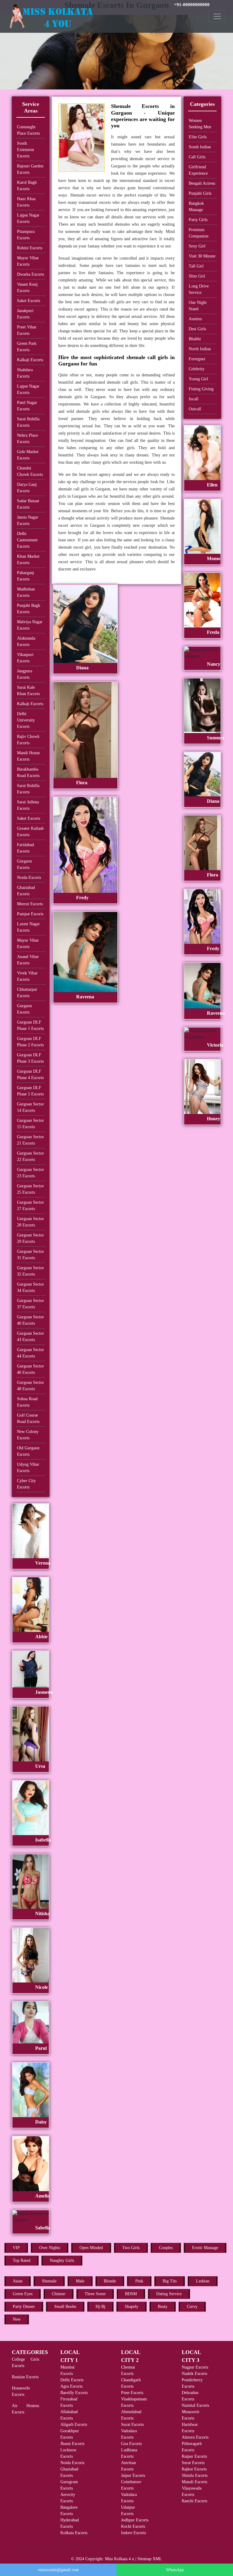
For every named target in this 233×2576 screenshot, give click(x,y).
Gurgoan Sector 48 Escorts (30, 1386)
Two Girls (131, 2248)
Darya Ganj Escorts (27, 488)
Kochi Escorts (133, 2526)
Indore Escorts (133, 2533)
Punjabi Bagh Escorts (29, 609)
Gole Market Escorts (28, 455)
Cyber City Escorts (26, 1484)
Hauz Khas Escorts (26, 202)
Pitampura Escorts (26, 235)
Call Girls (197, 157)
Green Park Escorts (27, 347)
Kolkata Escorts (74, 2533)
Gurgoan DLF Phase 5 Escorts (30, 1091)
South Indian (200, 147)
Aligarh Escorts (74, 2425)
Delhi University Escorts (26, 720)
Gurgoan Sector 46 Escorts (30, 1369)
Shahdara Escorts (25, 373)
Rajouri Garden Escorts (30, 169)
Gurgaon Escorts (24, 864)
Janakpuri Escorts (25, 314)
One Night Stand (198, 306)
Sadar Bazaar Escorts (28, 504)
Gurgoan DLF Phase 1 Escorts (30, 1025)
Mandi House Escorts (28, 756)
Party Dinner (24, 2307)
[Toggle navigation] (217, 16)
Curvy (192, 2307)
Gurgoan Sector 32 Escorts (30, 1271)
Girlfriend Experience (198, 170)
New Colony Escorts (28, 1435)
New (17, 2319)
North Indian (200, 349)
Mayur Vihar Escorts (28, 261)
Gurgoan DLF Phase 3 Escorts (30, 1058)
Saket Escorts (29, 301)
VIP (16, 2248)
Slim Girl (197, 276)
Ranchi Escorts (194, 2501)
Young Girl (198, 379)
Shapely (132, 2307)
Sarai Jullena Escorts (28, 805)
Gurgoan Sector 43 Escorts (30, 1337)
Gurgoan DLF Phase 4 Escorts (30, 1074)
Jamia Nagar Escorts (28, 520)
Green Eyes (23, 2294)
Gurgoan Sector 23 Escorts (30, 1173)
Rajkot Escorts (194, 2469)
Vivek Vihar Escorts (27, 976)
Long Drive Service (199, 289)
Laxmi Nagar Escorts (28, 927)
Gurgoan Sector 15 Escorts (30, 1124)
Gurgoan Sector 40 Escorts (30, 1320)
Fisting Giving (201, 389)
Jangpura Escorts (25, 674)
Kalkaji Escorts (30, 360)
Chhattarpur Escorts (27, 993)
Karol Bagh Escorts (27, 186)
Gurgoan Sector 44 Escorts (30, 1353)
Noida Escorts (29, 878)
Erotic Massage (205, 2248)
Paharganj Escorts (25, 576)
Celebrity (197, 369)
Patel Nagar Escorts (27, 406)
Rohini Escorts (30, 248)
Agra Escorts (71, 2386)
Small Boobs (65, 2307)
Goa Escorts (131, 2444)
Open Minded (91, 2248)
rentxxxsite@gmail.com (58, 2570)
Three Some (95, 2294)
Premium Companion (199, 233)
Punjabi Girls (200, 193)
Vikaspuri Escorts (25, 658)
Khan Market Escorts (28, 560)
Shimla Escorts (195, 2475)
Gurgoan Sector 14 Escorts (30, 1107)
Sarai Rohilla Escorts (28, 422)
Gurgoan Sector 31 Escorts (30, 1255)
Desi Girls (197, 329)
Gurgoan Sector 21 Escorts (30, 1140)
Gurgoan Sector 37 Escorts (30, 1304)
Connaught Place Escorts (28, 130)
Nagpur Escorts (195, 2367)
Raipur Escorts (194, 2456)
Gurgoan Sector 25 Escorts (30, 1189)
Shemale (49, 2281)
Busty (163, 2307)
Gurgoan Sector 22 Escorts (30, 1156)
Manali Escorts (194, 2482)
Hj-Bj (100, 2307)
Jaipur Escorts (133, 2475)
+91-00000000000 (192, 5)
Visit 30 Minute (202, 256)
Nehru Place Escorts (27, 439)
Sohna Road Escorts (27, 1402)
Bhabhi (195, 339)
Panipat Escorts (30, 914)
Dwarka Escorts (30, 274)
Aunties (195, 319)
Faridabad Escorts (25, 848)
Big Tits (170, 2281)
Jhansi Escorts (72, 2444)
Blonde (110, 2281)
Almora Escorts (195, 2437)
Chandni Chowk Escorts (30, 471)
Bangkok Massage (196, 207)
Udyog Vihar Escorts (28, 1468)
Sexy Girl (197, 246)
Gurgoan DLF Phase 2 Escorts (30, 1042)
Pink (139, 2281)
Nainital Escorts (195, 2405)
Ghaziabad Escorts (26, 891)
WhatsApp (175, 2570)
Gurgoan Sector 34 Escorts (30, 1287)
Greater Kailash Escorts (30, 832)
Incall (194, 399)
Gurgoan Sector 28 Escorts (30, 1222)
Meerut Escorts (30, 904)
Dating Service (169, 2294)
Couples (166, 2248)
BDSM (131, 2294)
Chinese (59, 2294)
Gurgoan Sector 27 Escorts (30, 1206)
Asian (18, 2281)
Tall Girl (196, 266)
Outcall (195, 409)
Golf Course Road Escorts (28, 1418)
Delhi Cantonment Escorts (27, 540)
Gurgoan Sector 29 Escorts (30, 1238)
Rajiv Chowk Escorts (28, 740)
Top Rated (22, 2260)
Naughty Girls (62, 2260)
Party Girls (198, 220)
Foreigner (197, 359)
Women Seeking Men (200, 124)
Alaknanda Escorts (26, 641)
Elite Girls (198, 137)
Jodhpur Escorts (135, 2520)
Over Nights (50, 2248)
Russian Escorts (25, 2377)
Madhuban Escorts (26, 592)
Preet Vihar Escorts (27, 330)
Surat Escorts (132, 2425)
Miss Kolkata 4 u (120, 2559)
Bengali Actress (202, 183)
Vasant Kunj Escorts (27, 288)
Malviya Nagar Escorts (30, 625)
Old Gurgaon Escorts (28, 1451)
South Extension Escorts (25, 150)
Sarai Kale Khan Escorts (28, 691)
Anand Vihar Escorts (28, 960)
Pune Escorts (132, 2393)
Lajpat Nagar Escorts (28, 218)
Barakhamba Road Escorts (28, 772)
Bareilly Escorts (74, 2393)
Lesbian (203, 2281)
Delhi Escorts (72, 2380)
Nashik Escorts (194, 2374)
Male (80, 2281)
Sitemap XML (150, 2559)
